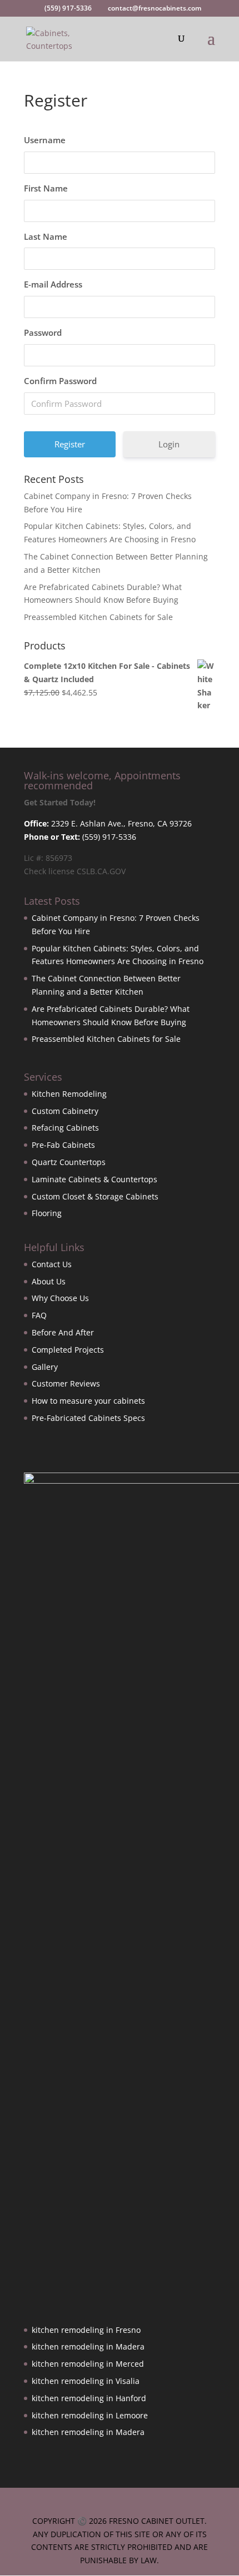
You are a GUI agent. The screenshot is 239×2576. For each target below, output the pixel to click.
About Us (49, 1281)
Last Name (46, 236)
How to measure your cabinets (88, 1401)
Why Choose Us (60, 1298)
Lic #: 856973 (48, 858)
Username (45, 140)
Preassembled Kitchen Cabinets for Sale (98, 617)
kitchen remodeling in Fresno (86, 2330)
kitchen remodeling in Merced (88, 2364)
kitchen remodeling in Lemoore (90, 2415)
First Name (46, 188)
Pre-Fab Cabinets (63, 1145)
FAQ (39, 1315)
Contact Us (52, 1264)
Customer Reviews (66, 1383)
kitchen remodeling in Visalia (86, 2381)
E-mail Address (53, 284)
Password (43, 332)
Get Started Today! (60, 802)
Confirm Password (60, 381)
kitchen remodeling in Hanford (89, 2398)
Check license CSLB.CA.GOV (75, 871)
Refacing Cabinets (65, 1128)
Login (169, 444)
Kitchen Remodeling (69, 1094)
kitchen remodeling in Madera (88, 2346)
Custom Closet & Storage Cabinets (95, 1196)
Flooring (47, 1213)
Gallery (45, 1367)
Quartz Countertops (69, 1162)
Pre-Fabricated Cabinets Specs (88, 1418)
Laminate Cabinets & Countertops (94, 1179)
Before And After (63, 1332)
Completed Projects (68, 1350)
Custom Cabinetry (65, 1111)
